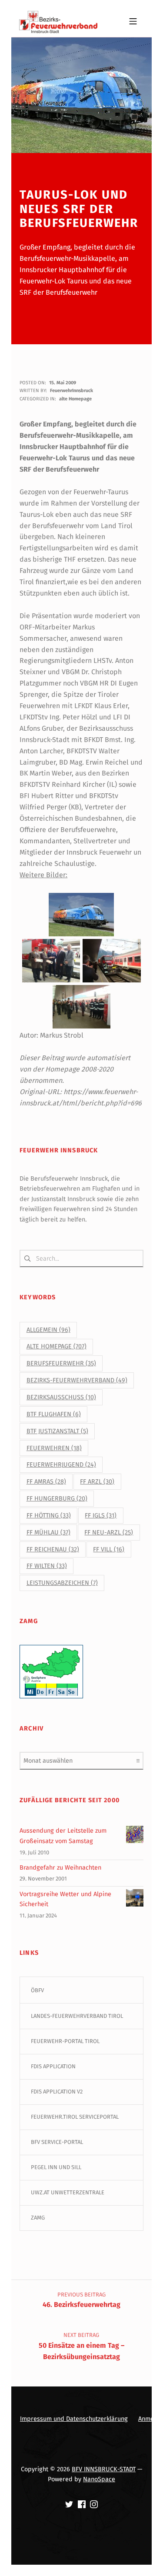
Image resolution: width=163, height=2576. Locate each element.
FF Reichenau (53, 1549)
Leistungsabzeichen (62, 1583)
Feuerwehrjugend (61, 1465)
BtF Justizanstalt (57, 1431)
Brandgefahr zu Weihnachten (60, 1867)
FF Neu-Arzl (109, 1533)
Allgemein (48, 1330)
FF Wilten (47, 1566)
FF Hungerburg (57, 1499)
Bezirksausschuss (61, 1397)
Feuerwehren (54, 1448)
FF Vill (109, 1549)
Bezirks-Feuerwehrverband (77, 1380)
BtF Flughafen (54, 1414)
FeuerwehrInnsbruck (72, 391)
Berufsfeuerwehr (61, 1363)
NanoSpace (99, 2479)
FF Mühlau (48, 1533)
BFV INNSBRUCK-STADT (104, 2469)
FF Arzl (97, 1482)
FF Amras (46, 1482)
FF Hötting (49, 1516)
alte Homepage (75, 399)
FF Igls (101, 1516)
